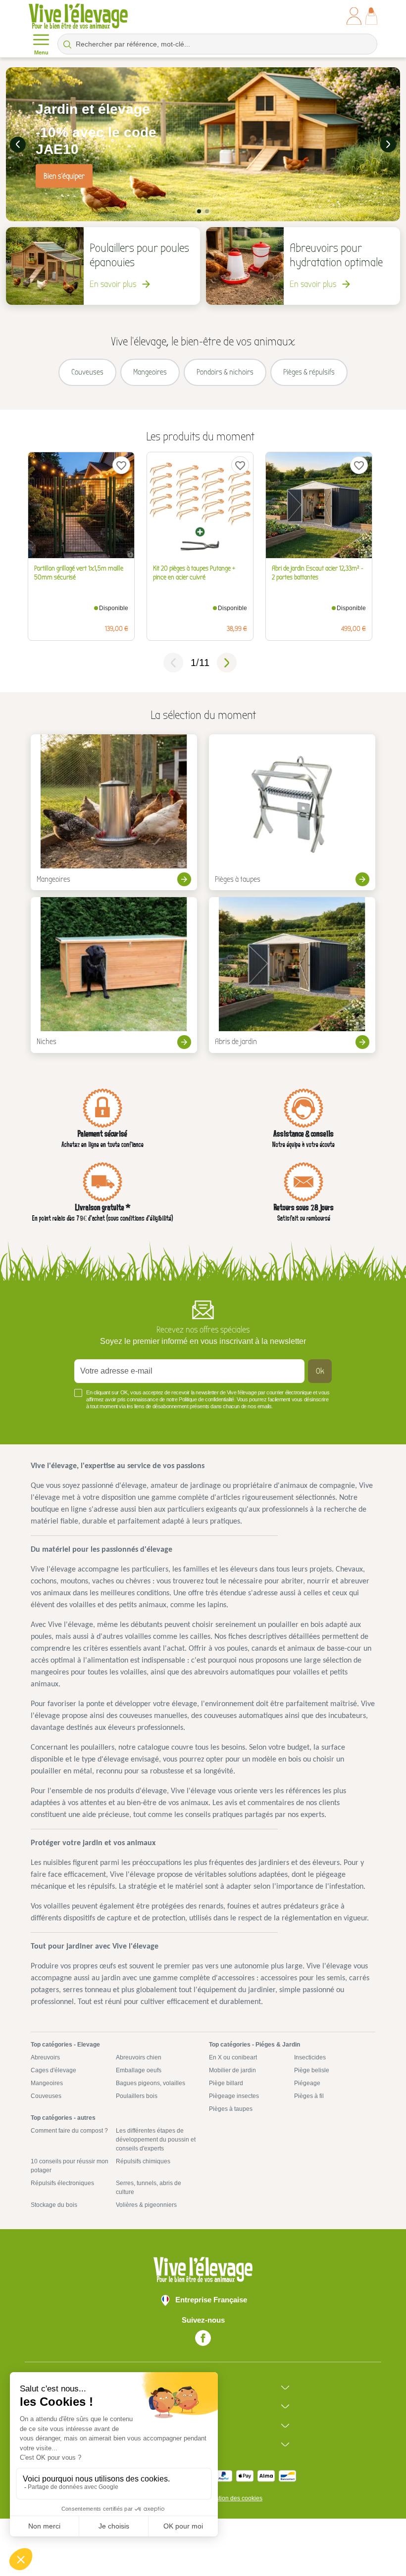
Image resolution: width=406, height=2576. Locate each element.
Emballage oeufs (139, 2070)
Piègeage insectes (234, 2096)
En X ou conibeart (233, 2057)
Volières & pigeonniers (146, 2205)
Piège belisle (312, 2070)
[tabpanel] (203, 144)
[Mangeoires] (114, 812)
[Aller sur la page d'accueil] (78, 16)
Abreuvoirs (45, 2057)
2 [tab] (207, 211)
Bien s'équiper (64, 176)
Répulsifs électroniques (62, 2183)
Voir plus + (47, 1421)
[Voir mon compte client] (354, 16)
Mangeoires (47, 2083)
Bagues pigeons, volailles (151, 2083)
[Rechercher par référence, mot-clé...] (67, 44)
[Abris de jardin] (292, 975)
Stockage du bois (54, 2205)
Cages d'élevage (53, 2070)
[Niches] (114, 975)
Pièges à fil (309, 2096)
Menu (41, 52)
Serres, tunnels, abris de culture (149, 2188)
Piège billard (226, 2083)
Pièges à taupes (231, 2109)
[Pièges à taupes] (292, 812)
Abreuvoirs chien (139, 2057)
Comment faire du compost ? (69, 2131)
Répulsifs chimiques (143, 2161)
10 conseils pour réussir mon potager (70, 2166)
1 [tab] (199, 211)
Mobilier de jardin (232, 2070)
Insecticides (310, 2057)
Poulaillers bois (137, 2096)
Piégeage (307, 2083)
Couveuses (46, 2096)
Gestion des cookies (235, 2498)
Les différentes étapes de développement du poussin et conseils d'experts (156, 2140)
